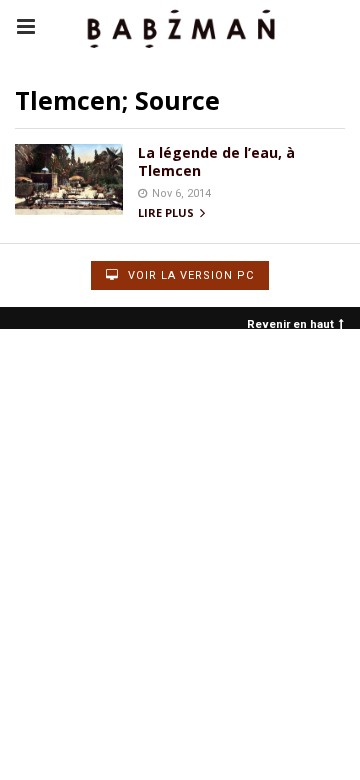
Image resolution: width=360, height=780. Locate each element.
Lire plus (167, 213)
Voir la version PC (189, 275)
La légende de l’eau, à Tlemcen (216, 161)
